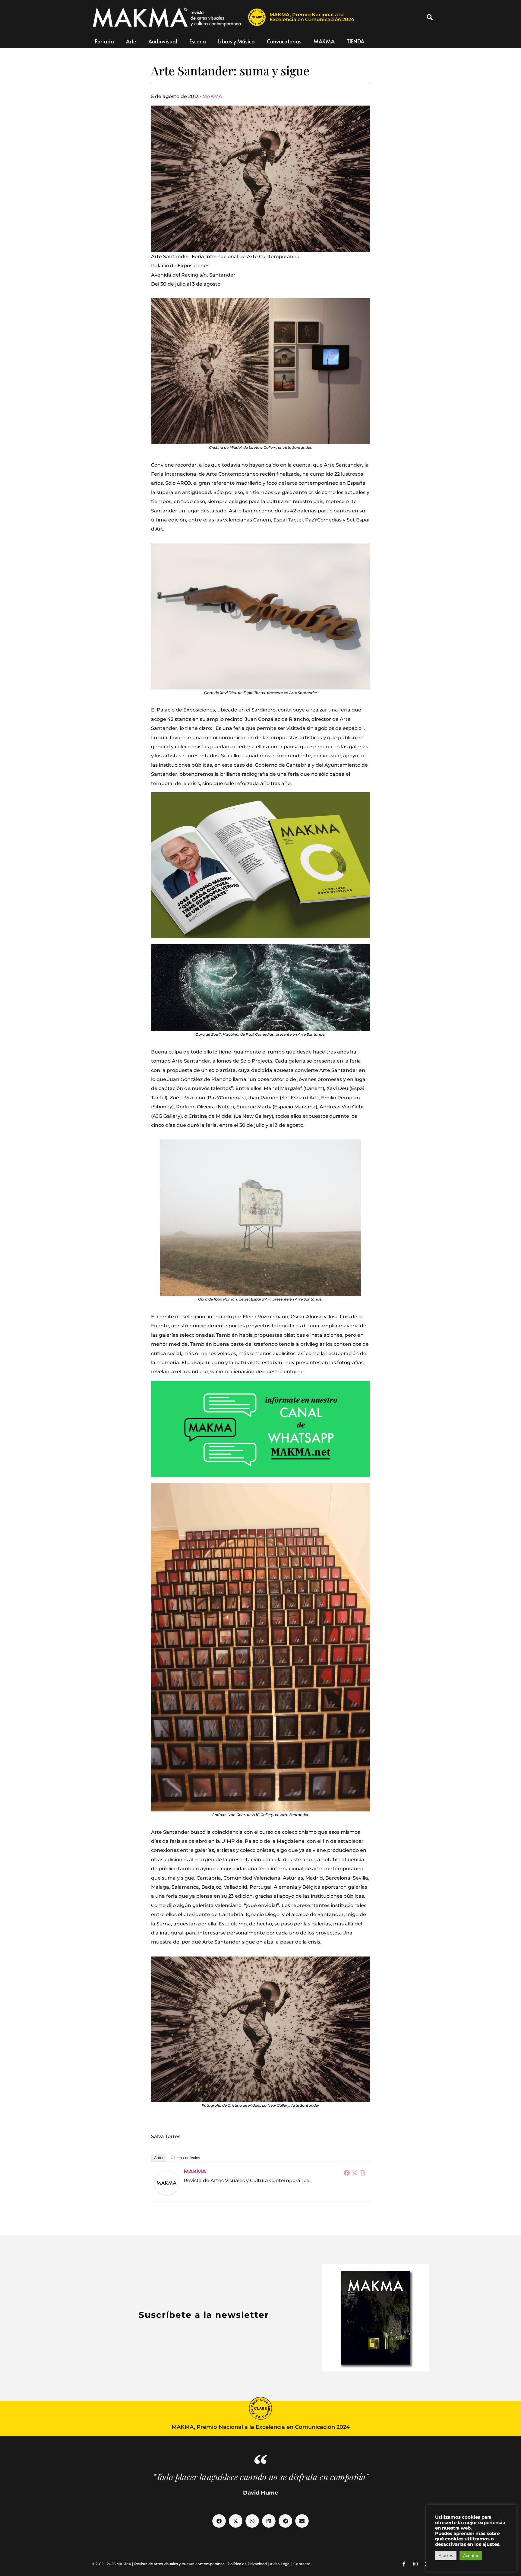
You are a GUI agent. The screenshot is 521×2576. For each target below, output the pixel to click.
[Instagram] (362, 2173)
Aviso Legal (280, 2564)
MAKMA (324, 41)
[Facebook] (347, 2173)
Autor (159, 2158)
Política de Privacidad (247, 2564)
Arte (131, 41)
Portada (104, 41)
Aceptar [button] (471, 2555)
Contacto (302, 2564)
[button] (430, 17)
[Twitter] (355, 2173)
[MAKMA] (167, 2183)
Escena (198, 41)
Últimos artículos (185, 2158)
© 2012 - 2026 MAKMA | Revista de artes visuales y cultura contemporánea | (160, 2564)
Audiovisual (163, 41)
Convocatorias (284, 41)
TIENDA (355, 41)
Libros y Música (236, 41)
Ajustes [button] (446, 2555)
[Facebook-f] (404, 2564)
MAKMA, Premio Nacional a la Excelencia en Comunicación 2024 (312, 17)
